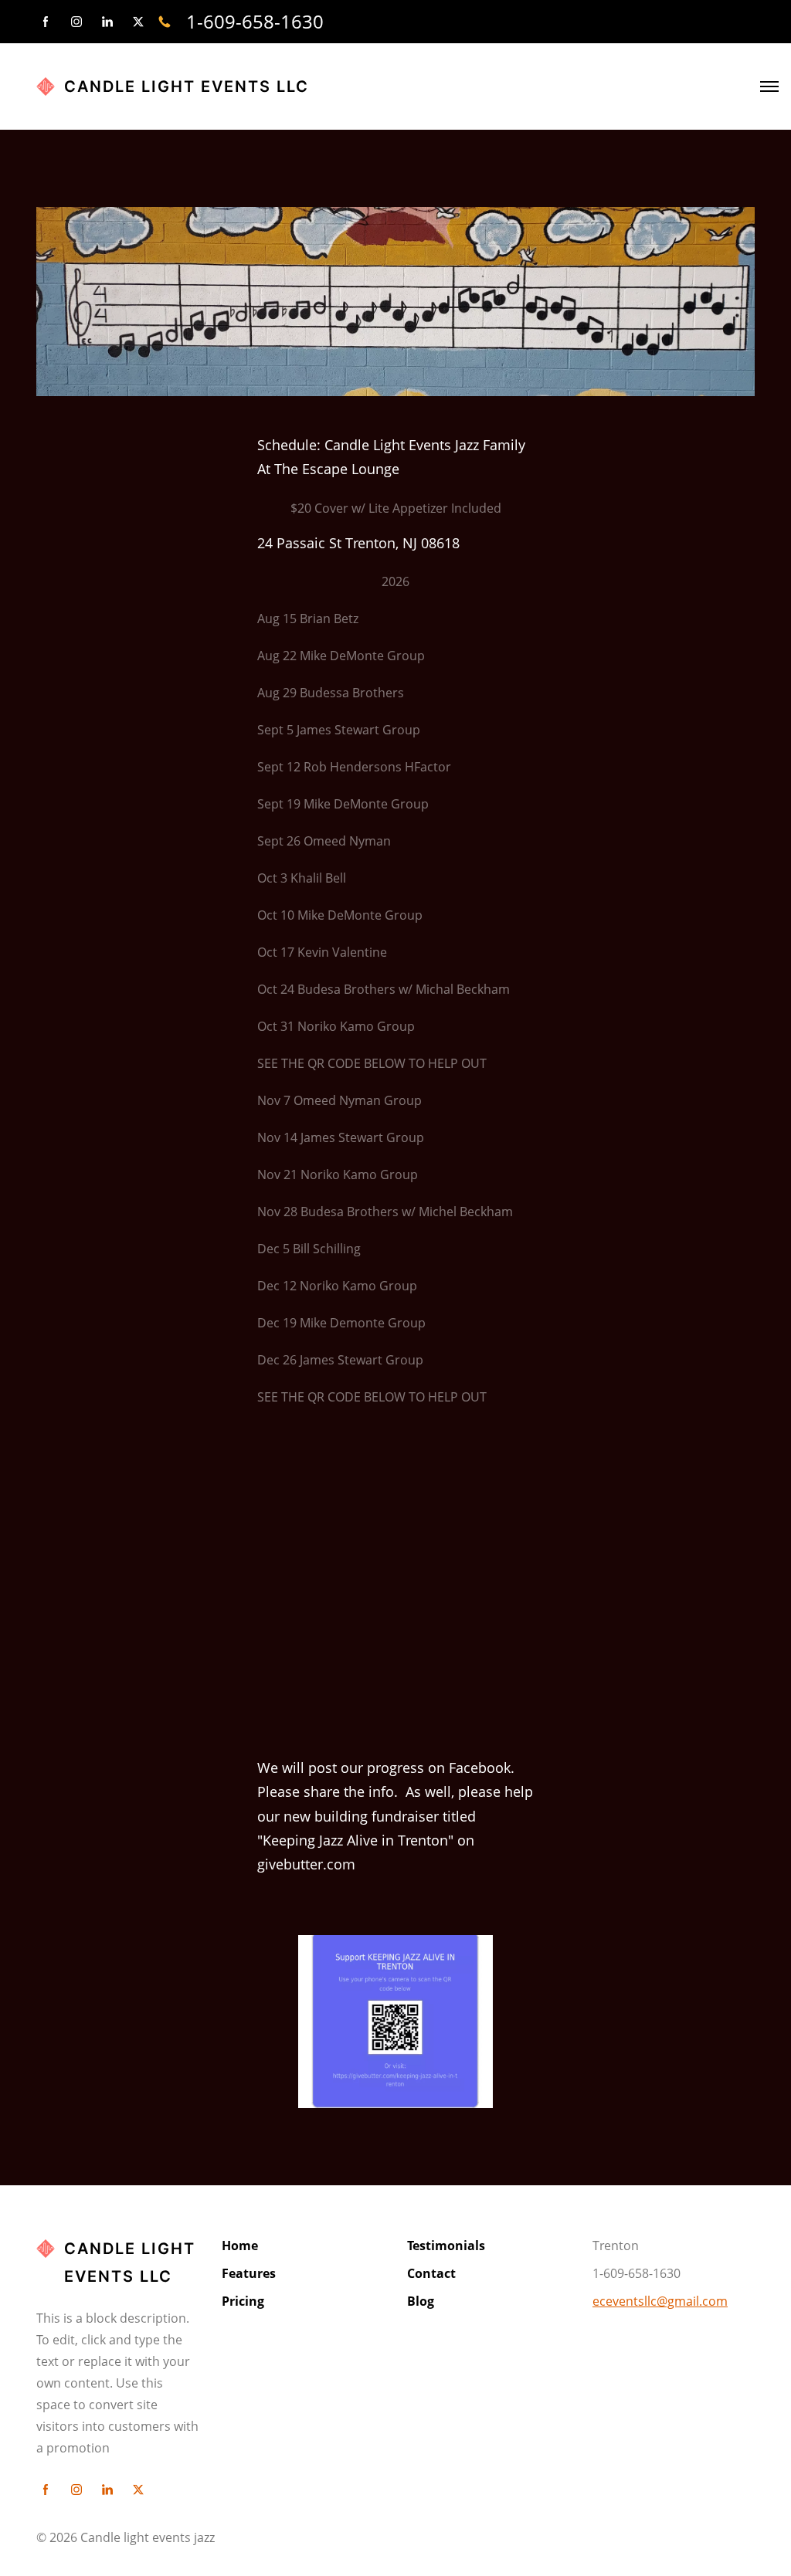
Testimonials (446, 2246)
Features (249, 2273)
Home (240, 2246)
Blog (421, 2301)
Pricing (243, 2301)
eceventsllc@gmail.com (660, 2301)
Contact (431, 2273)
